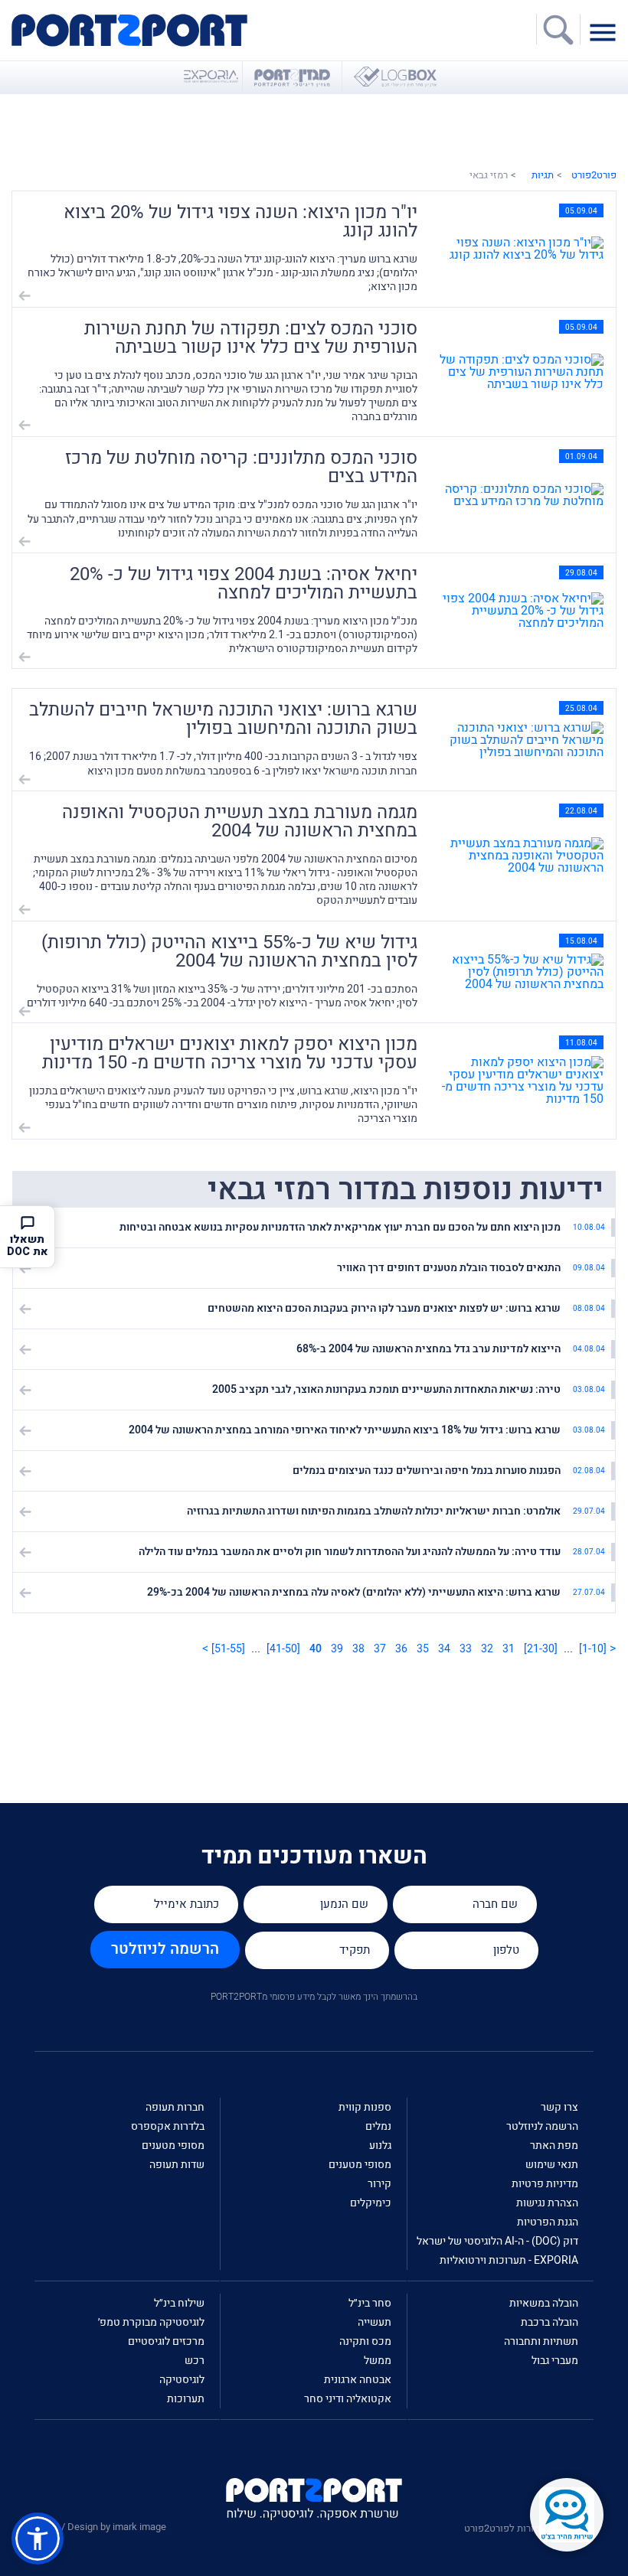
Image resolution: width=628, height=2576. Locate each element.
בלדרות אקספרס (168, 2126)
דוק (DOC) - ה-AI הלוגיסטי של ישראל (497, 2241)
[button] (38, 2539)
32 (487, 1649)
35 (423, 1649)
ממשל (378, 2361)
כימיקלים (371, 2203)
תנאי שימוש (552, 2165)
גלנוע (380, 2146)
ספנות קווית (365, 2107)
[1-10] (593, 1649)
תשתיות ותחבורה (541, 2341)
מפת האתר (554, 2146)
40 (316, 1649)
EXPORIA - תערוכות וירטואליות (509, 2260)
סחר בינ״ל (370, 2303)
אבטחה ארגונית (358, 2380)
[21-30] (541, 1649)
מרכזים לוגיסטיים (166, 2341)
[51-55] (228, 1649)
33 (466, 1649)
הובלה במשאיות (544, 2303)
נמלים (378, 2126)
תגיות (543, 175)
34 (444, 1649)
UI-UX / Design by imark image (100, 2527)
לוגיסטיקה (182, 2380)
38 (358, 1649)
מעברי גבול (555, 2361)
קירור (379, 2184)
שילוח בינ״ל (179, 2303)
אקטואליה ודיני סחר (348, 2399)
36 (401, 1649)
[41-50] (283, 1649)
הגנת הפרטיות (548, 2222)
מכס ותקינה (365, 2341)
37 (380, 1649)
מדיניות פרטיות (545, 2184)
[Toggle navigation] (607, 31)
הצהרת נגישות (547, 2203)
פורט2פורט (594, 175)
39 (337, 1649)
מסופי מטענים (360, 2165)
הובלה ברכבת (549, 2322)
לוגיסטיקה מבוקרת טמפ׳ (151, 2322)
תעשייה (375, 2322)
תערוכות (186, 2399)
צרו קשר (559, 2107)
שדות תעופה (177, 2165)
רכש (195, 2361)
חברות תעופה (175, 2107)
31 (509, 1649)
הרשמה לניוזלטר (165, 1949)
